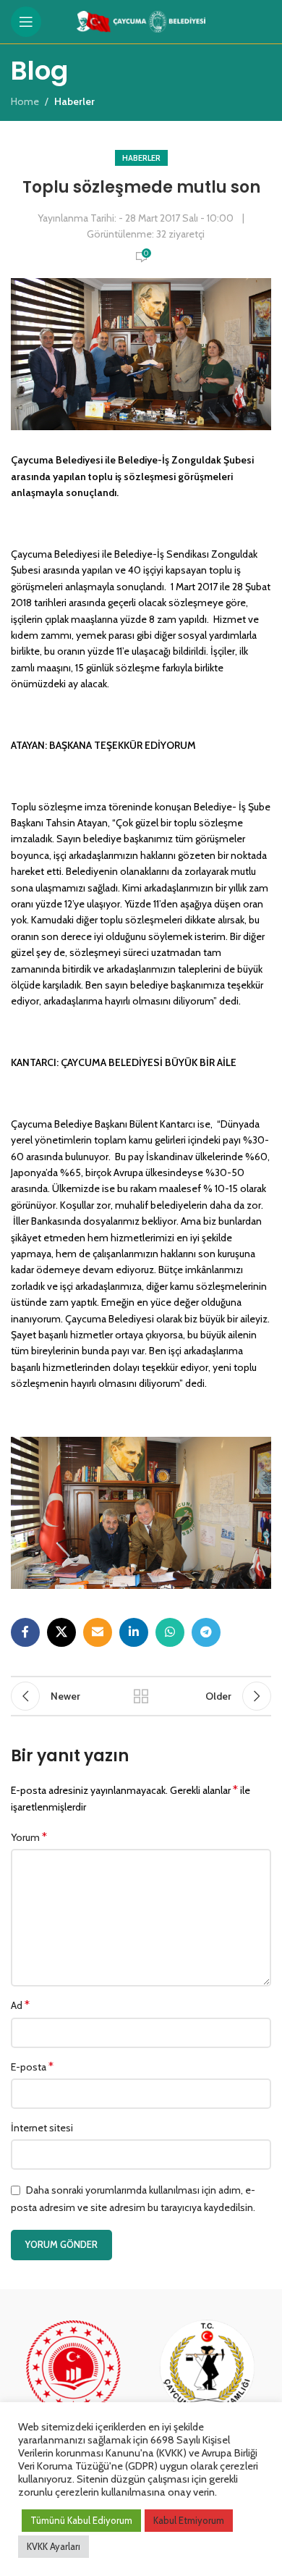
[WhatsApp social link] (170, 1632)
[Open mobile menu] (26, 22)
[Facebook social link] (25, 1632)
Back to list (141, 1696)
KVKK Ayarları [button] (54, 2546)
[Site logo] (141, 20)
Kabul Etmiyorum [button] (189, 2520)
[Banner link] (74, 2382)
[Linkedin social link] (134, 1632)
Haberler (141, 158)
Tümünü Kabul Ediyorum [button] (81, 2520)
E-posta (32, 2067)
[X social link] (61, 1632)
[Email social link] (98, 1632)
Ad (20, 2005)
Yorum (29, 1837)
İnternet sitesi (42, 2128)
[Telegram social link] (206, 1632)
